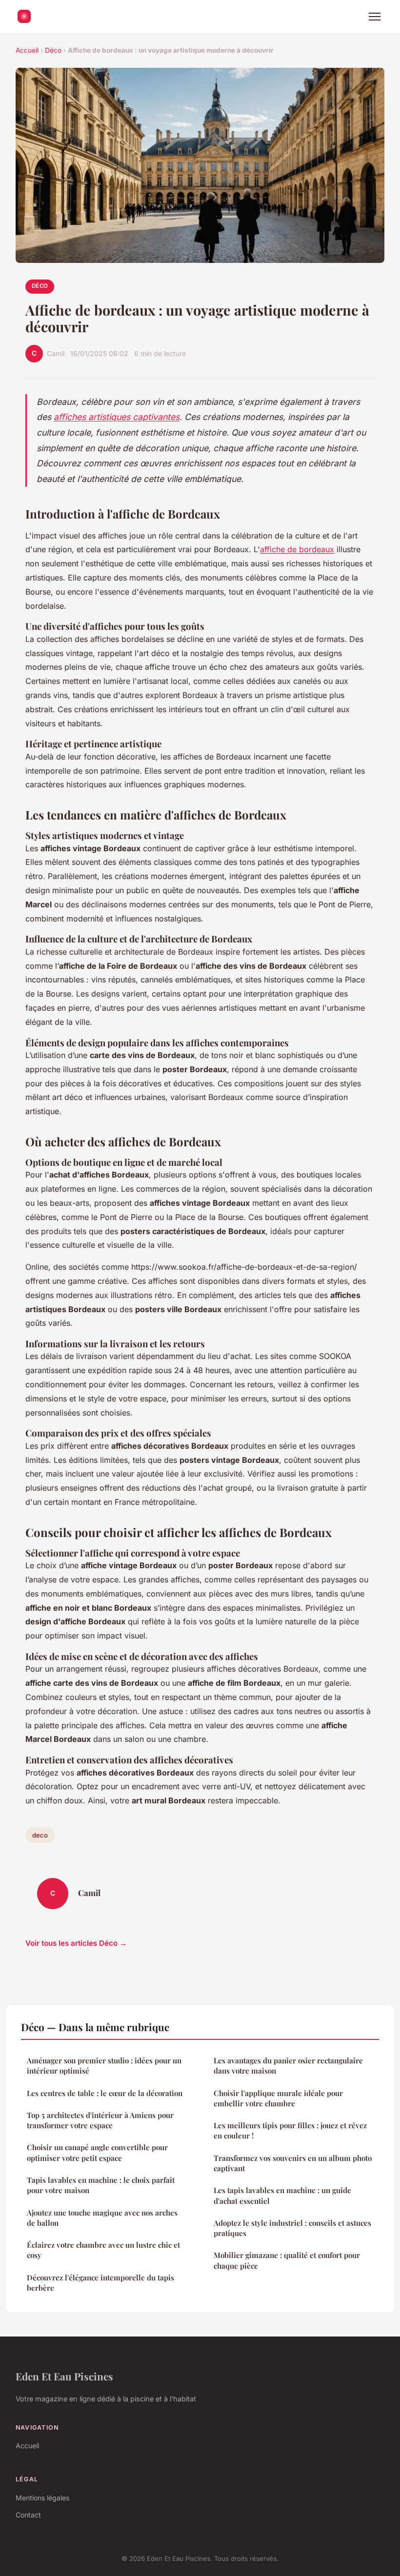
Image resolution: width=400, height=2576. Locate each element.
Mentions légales (42, 2498)
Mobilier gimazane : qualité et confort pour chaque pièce (287, 2260)
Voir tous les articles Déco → (76, 1943)
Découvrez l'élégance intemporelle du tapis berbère (100, 2283)
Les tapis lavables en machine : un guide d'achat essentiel (282, 2195)
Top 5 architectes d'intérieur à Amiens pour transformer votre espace (100, 2120)
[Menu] (375, 17)
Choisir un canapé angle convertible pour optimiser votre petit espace (97, 2152)
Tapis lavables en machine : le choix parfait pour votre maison (101, 2185)
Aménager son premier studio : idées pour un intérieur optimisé (104, 2066)
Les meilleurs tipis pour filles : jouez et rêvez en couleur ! (290, 2130)
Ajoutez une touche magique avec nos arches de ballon (102, 2218)
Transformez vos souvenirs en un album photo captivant (293, 2163)
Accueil (27, 50)
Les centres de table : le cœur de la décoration (105, 2093)
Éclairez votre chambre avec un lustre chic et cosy (103, 2250)
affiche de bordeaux (297, 549)
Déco (53, 50)
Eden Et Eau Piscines (64, 2376)
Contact (28, 2515)
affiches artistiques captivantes (117, 417)
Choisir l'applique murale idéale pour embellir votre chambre (278, 2098)
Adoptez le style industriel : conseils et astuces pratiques (292, 2228)
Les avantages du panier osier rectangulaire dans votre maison (288, 2066)
